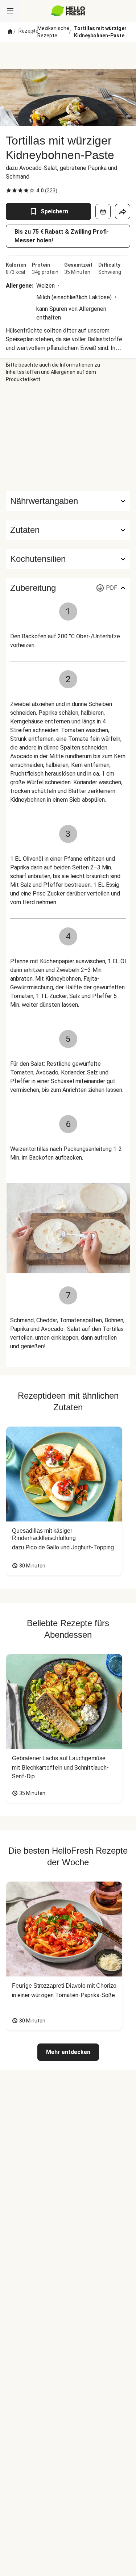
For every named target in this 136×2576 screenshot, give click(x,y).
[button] (68, 530)
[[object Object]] (103, 212)
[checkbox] (9, 191)
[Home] (10, 32)
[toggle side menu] (10, 11)
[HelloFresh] (68, 11)
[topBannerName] (68, 55)
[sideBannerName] (68, 437)
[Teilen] (123, 212)
